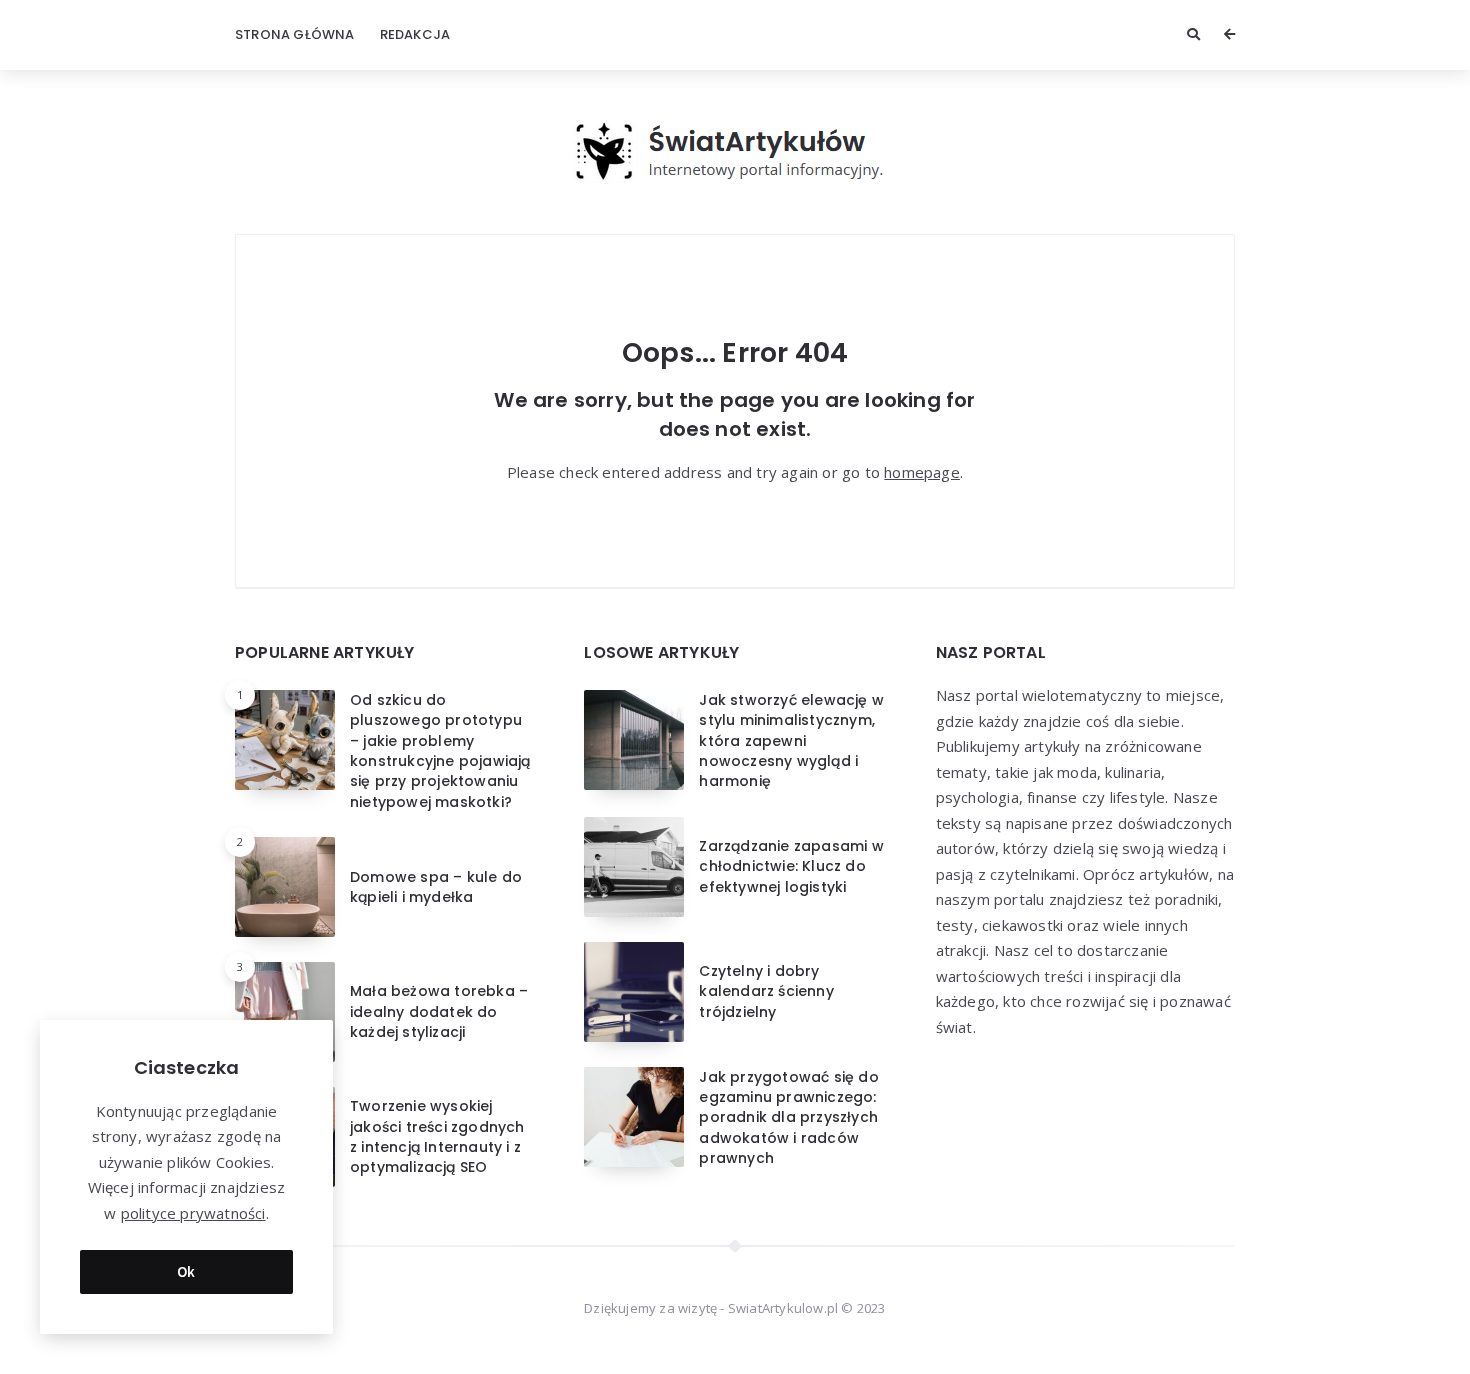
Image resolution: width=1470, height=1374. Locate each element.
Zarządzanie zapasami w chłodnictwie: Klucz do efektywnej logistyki (791, 866)
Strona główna (295, 34)
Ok (186, 1271)
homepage (922, 472)
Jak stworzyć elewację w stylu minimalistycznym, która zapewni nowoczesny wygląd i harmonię (791, 740)
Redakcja (415, 34)
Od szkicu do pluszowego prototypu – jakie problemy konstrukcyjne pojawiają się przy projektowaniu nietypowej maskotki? (440, 750)
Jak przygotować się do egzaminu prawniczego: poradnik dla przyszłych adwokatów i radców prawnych (788, 1117)
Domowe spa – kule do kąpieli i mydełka (436, 887)
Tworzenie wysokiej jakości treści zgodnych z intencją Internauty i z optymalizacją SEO (437, 1136)
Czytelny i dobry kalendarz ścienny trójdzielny (766, 991)
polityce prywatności (193, 1213)
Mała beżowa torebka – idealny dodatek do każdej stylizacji (439, 1011)
